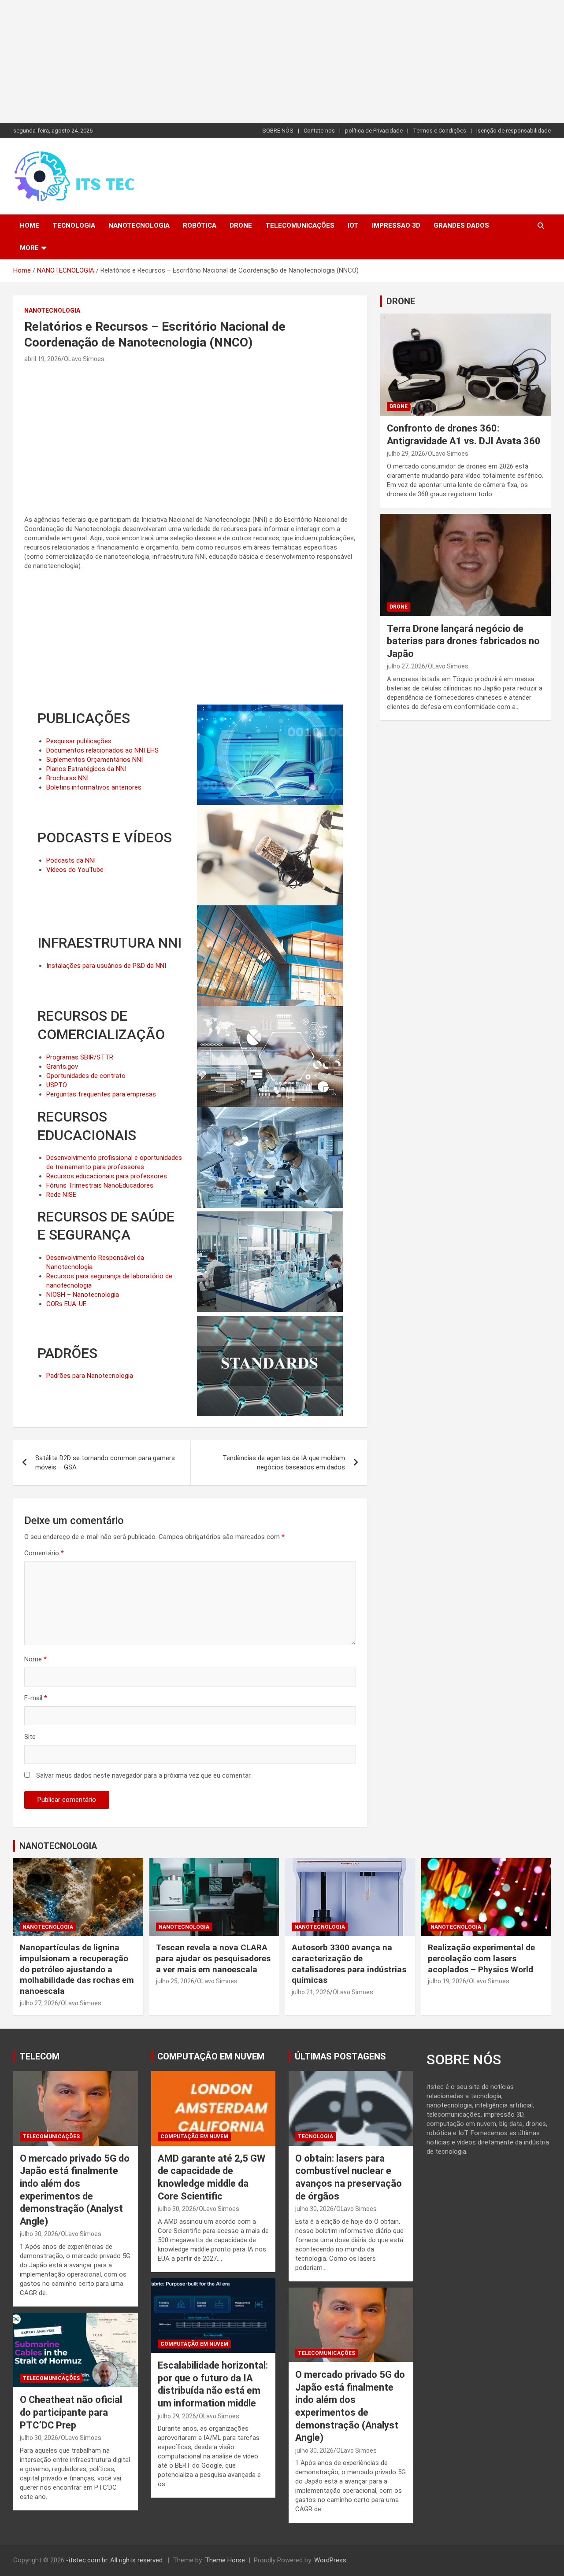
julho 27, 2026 (406, 666)
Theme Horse (225, 2560)
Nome (35, 1659)
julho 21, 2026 (311, 1992)
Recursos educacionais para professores (107, 1176)
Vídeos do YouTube (75, 870)
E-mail (36, 1698)
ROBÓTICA (200, 225)
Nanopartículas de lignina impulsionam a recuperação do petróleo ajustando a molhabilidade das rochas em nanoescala (77, 1969)
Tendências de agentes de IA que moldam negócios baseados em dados (284, 1463)
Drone (241, 225)
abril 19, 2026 (43, 359)
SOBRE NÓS (278, 131)
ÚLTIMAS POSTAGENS (340, 2056)
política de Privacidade (374, 131)
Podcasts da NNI (71, 860)
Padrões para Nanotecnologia (90, 1376)
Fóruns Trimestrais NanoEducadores (100, 1185)
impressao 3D (396, 225)
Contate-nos (319, 131)
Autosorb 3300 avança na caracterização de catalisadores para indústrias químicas (349, 1964)
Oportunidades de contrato (86, 1076)
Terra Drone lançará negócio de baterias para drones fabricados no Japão (463, 641)
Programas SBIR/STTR (80, 1057)
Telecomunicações (300, 225)
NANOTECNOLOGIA (139, 225)
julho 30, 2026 (39, 2234)
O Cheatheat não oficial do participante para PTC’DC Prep (71, 2412)
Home (30, 225)
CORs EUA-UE (66, 1304)
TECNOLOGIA (74, 225)
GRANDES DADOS (461, 225)
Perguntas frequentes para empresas (101, 1094)
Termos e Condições (440, 131)
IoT (353, 225)
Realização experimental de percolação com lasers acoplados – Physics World (481, 1958)
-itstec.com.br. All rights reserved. (115, 2560)
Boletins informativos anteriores (94, 787)
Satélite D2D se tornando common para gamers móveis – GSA (105, 1463)
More (29, 248)
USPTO (57, 1085)
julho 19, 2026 (447, 1981)
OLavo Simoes (84, 359)
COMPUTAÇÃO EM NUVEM (211, 2056)
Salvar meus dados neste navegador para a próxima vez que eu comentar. (144, 1775)
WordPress (330, 2560)
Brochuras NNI (67, 778)
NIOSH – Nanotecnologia (83, 1295)
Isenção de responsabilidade (514, 131)
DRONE (401, 301)
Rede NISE (61, 1195)
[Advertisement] (264, 62)
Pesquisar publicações (79, 741)
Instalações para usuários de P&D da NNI (106, 966)
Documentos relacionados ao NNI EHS (102, 750)
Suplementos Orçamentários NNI (95, 760)
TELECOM (39, 2056)
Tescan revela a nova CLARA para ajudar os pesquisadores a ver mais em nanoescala (213, 1958)
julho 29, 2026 (406, 454)
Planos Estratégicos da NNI (86, 769)
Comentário (44, 1553)
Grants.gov (62, 1067)
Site (30, 1737)
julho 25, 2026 (175, 1981)
